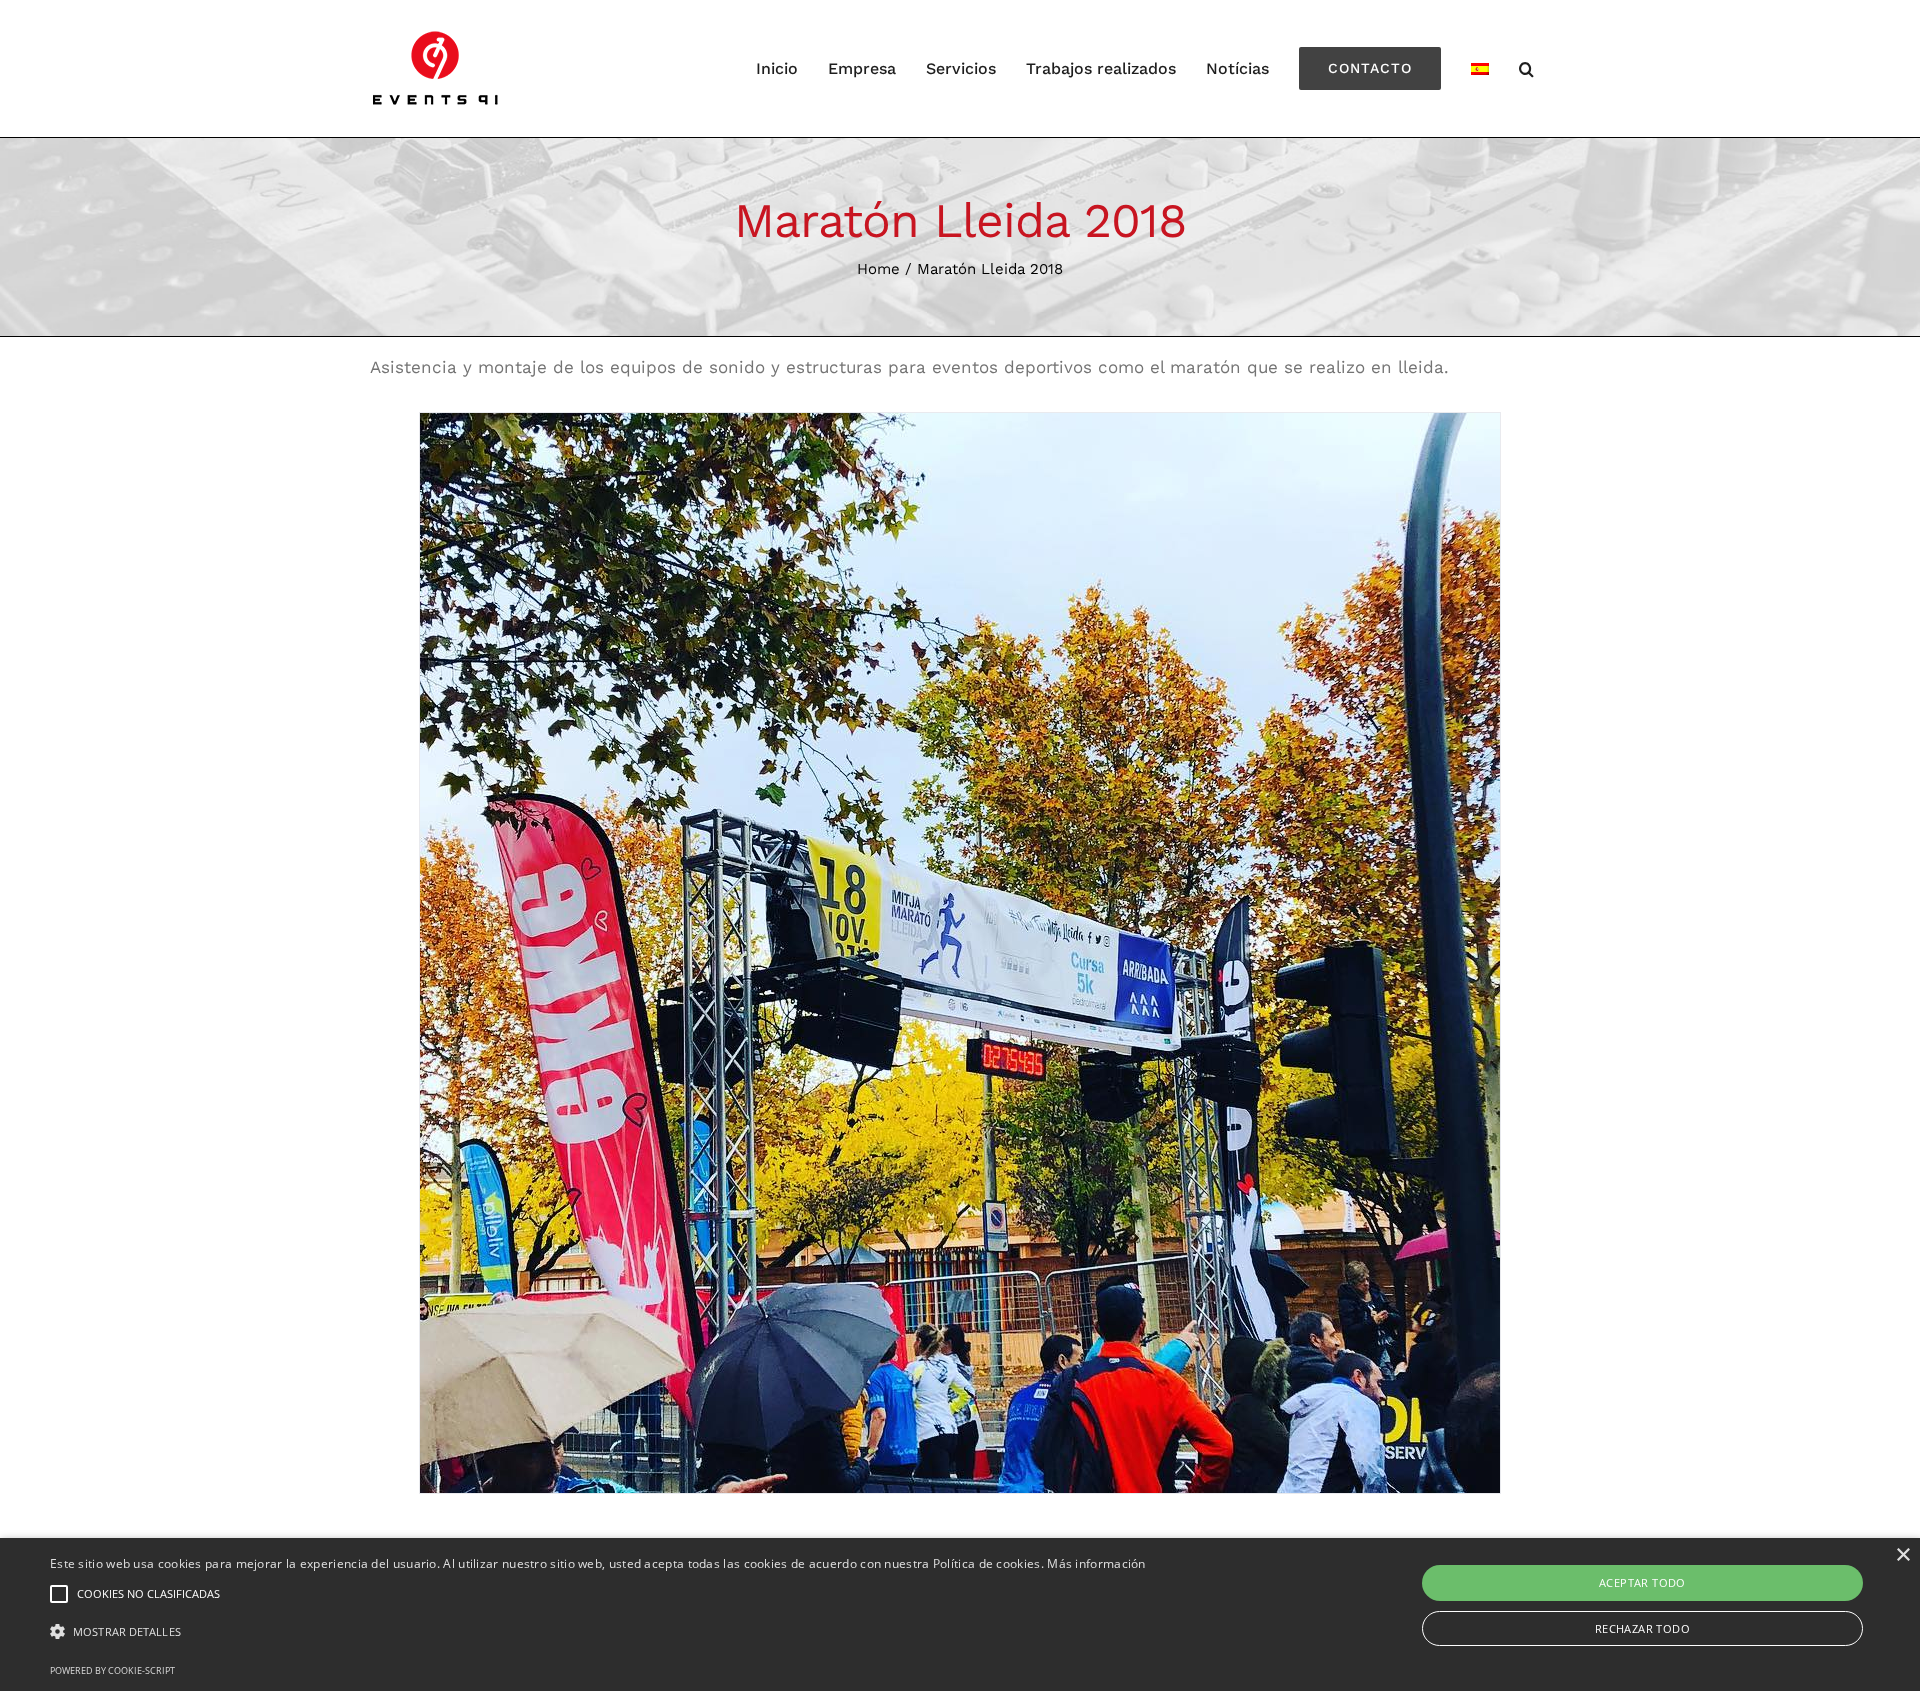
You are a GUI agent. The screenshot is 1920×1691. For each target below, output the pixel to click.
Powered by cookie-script (112, 1670)
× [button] (1902, 1555)
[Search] (1527, 68)
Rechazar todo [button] (1642, 1628)
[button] (598, 1632)
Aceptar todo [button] (1642, 1582)
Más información (1096, 1563)
